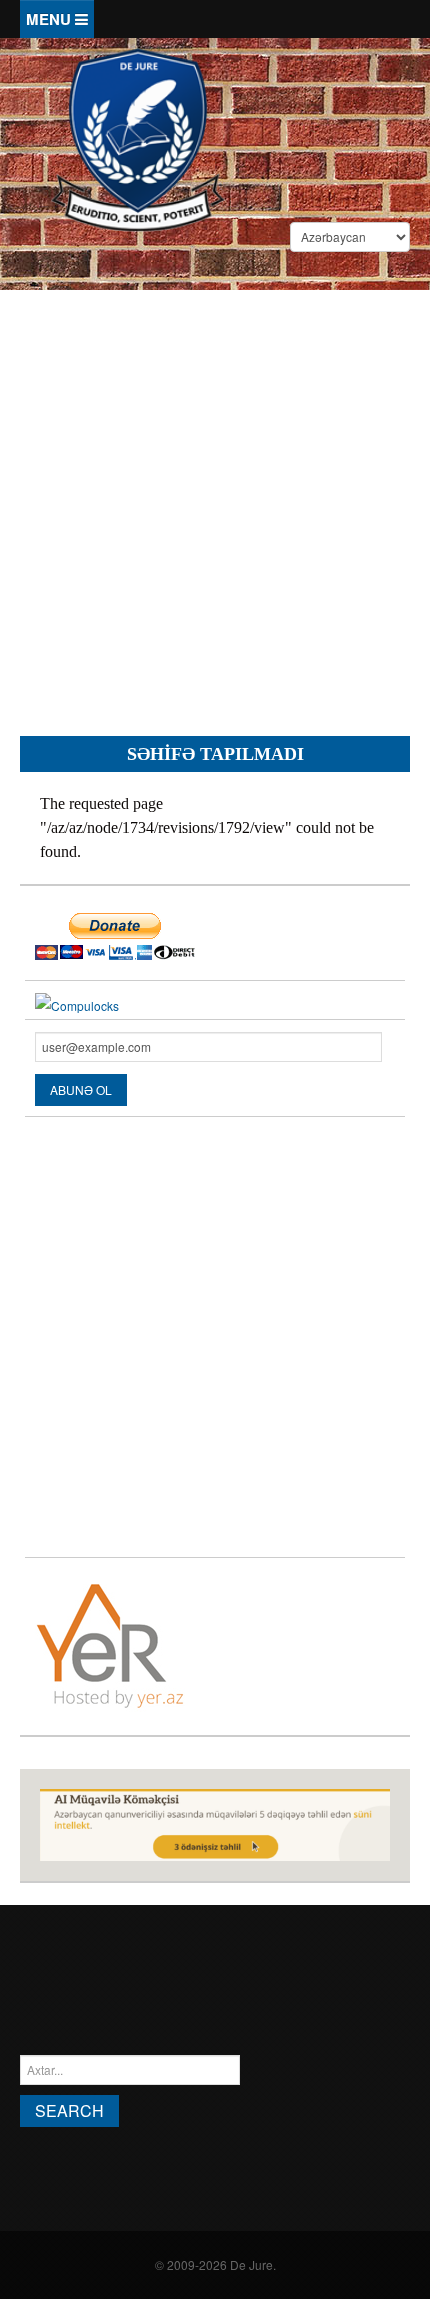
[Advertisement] (215, 497)
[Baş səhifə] (137, 137)
